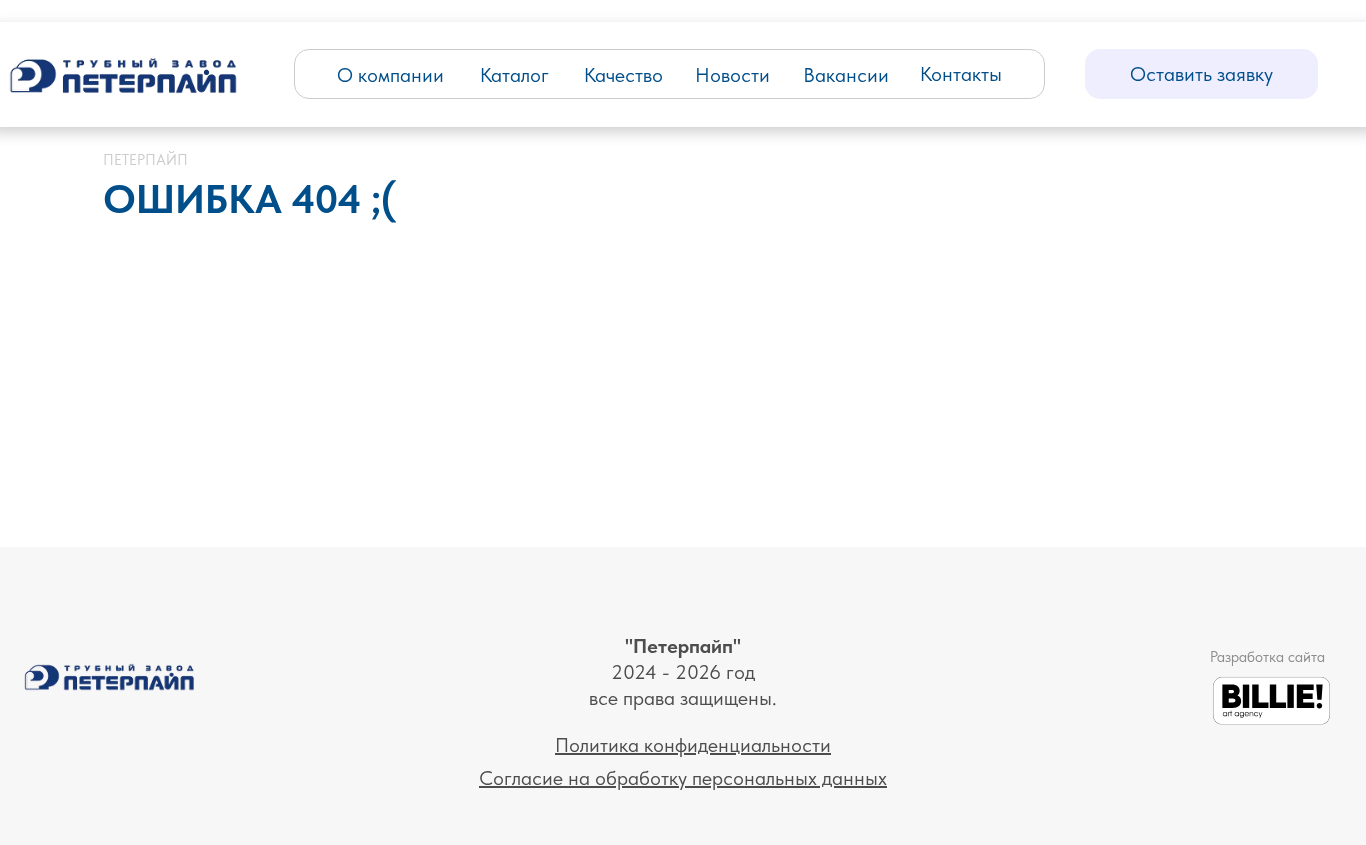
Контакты (961, 74)
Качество (623, 75)
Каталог (514, 75)
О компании (390, 75)
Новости (732, 75)
